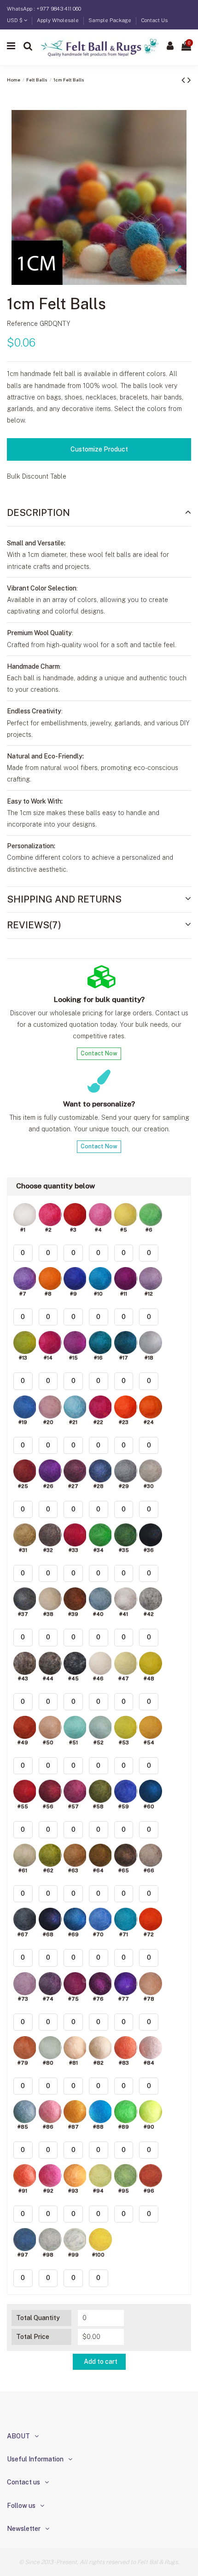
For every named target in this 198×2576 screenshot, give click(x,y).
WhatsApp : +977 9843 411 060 (44, 9)
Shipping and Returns (64, 899)
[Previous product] (184, 80)
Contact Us (154, 20)
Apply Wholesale (58, 20)
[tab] (99, 513)
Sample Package (111, 20)
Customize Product (99, 449)
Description (38, 513)
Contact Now (99, 1053)
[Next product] (189, 80)
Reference (22, 324)
